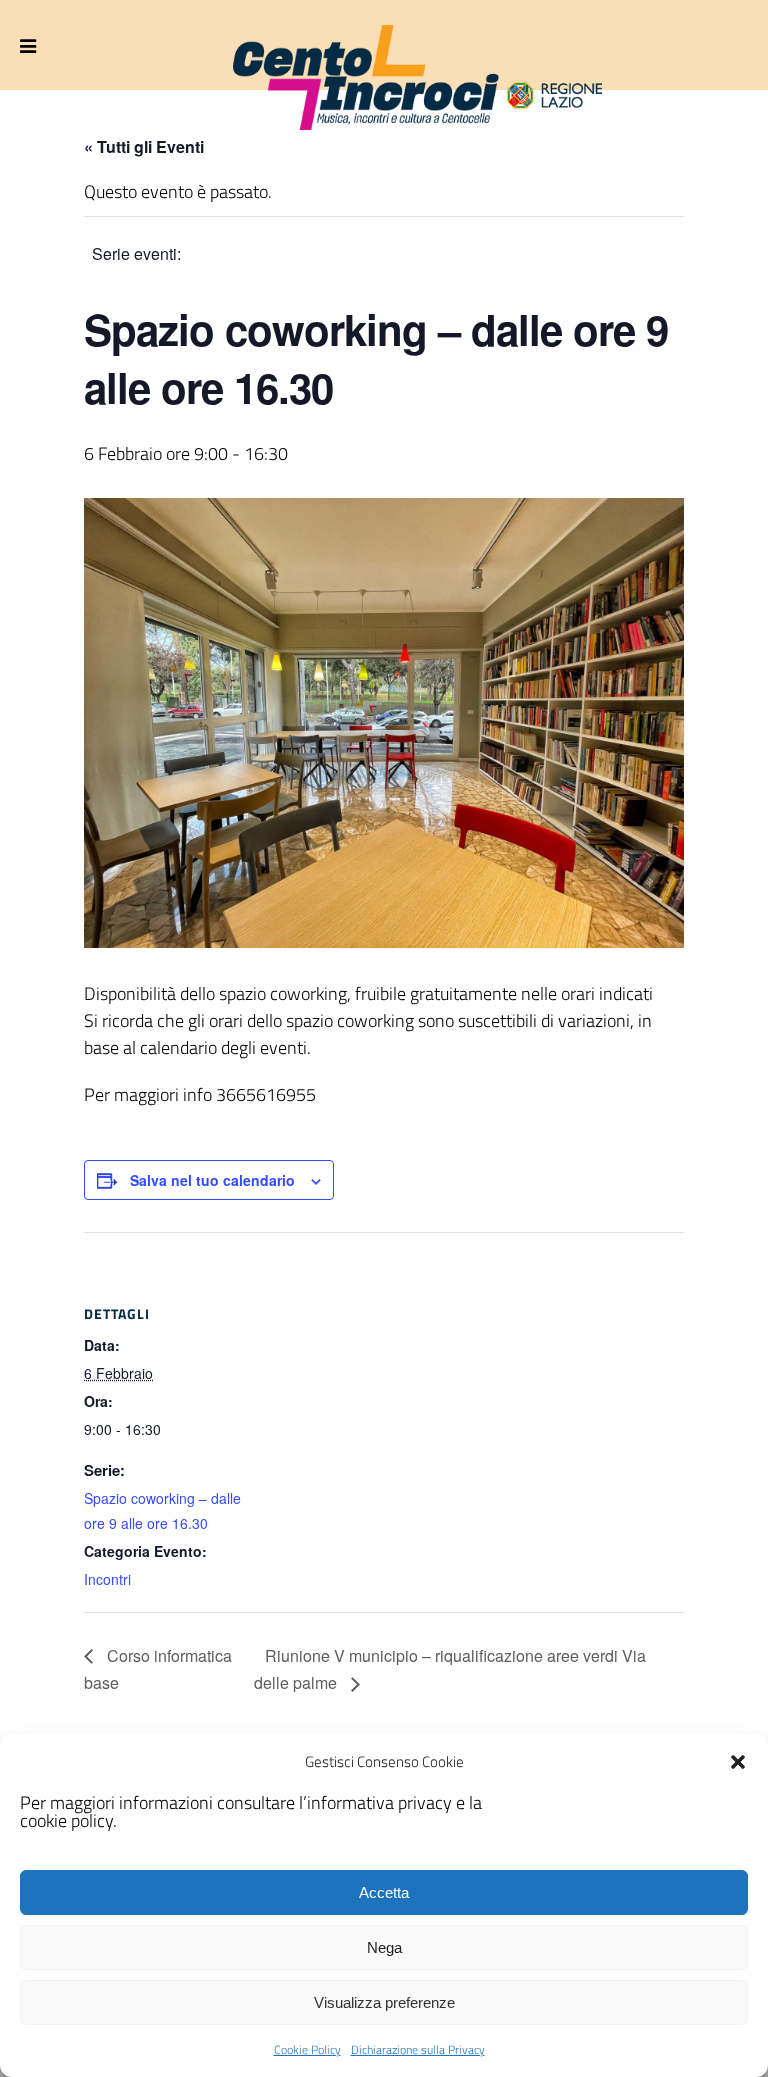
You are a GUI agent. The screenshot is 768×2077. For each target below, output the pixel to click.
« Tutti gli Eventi (144, 146)
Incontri (107, 1579)
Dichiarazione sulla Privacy (418, 2049)
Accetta (384, 1892)
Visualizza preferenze (384, 2002)
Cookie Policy (307, 2049)
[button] (738, 1762)
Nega (384, 1947)
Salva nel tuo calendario (212, 1180)
